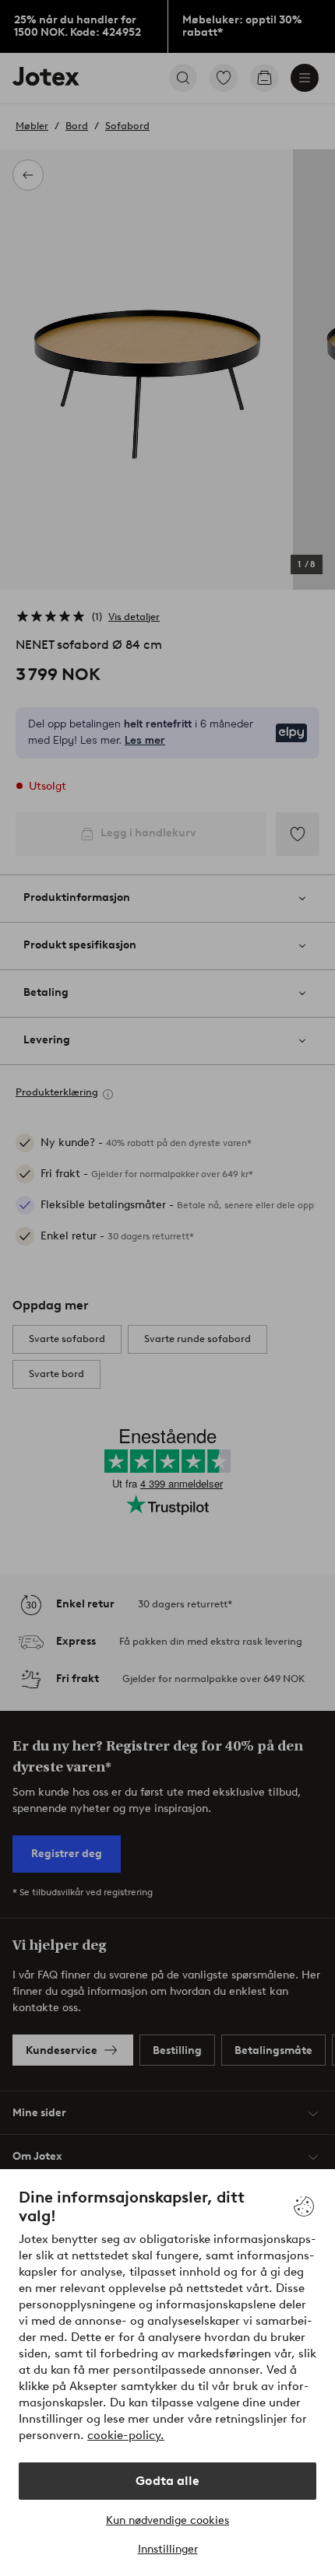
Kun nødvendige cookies (167, 2520)
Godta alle (167, 2481)
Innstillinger (168, 2549)
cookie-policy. (126, 2435)
